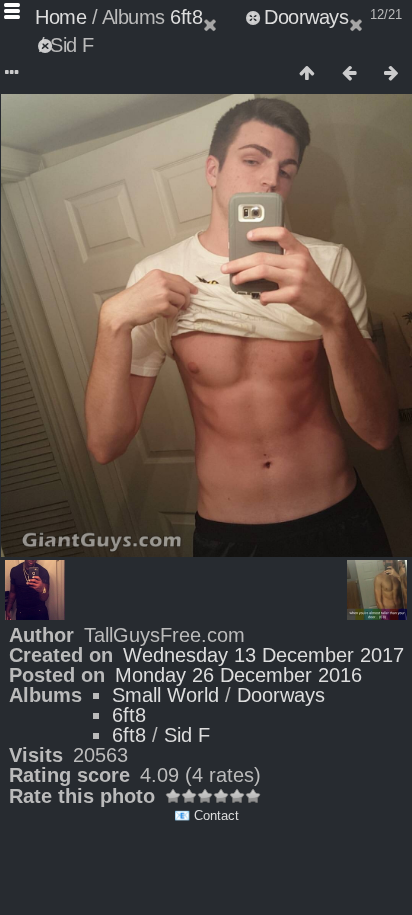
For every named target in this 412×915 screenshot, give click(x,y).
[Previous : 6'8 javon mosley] (349, 74)
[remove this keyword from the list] (222, 17)
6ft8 (186, 17)
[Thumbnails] (307, 74)
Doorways (306, 17)
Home (60, 17)
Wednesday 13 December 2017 (263, 655)
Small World (165, 695)
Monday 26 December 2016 (238, 675)
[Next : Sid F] (391, 74)
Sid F (187, 735)
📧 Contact (206, 815)
